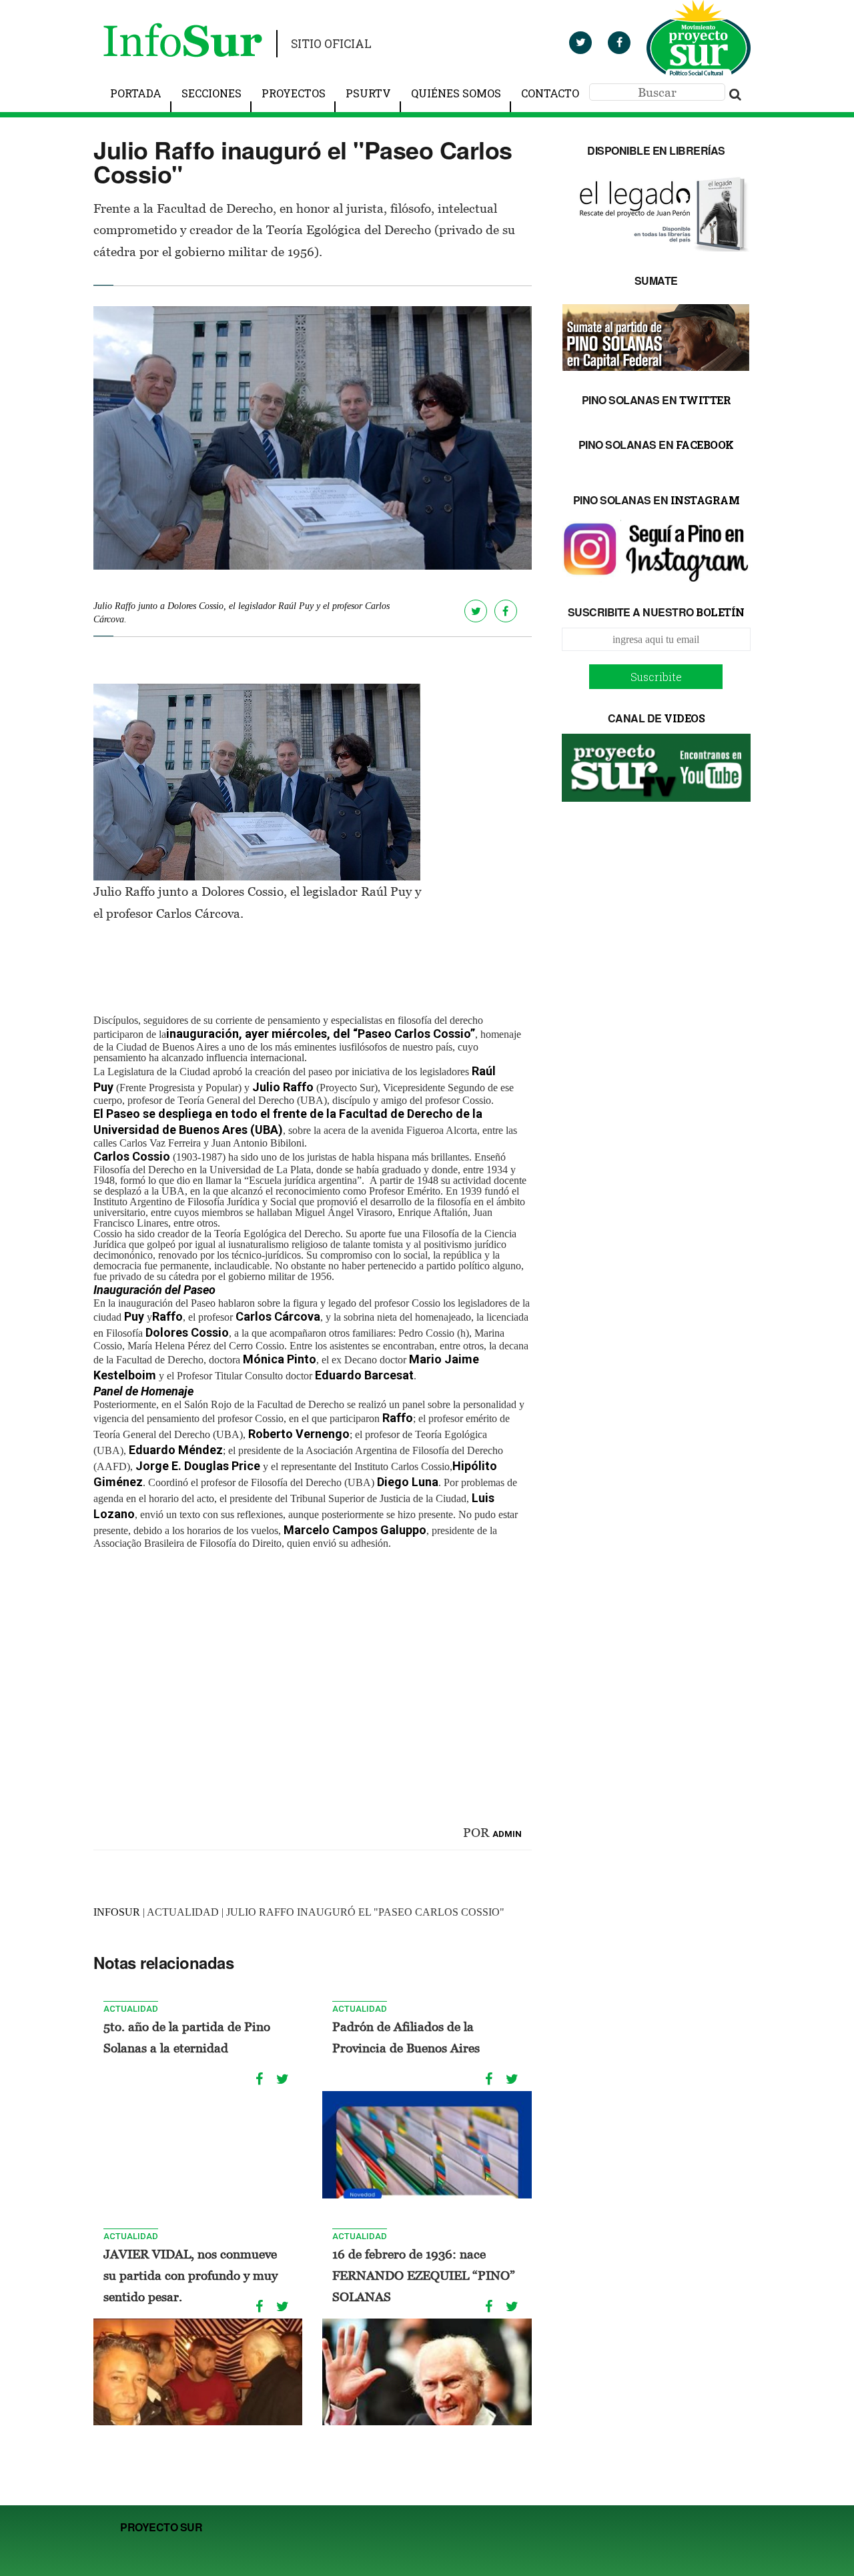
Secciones (211, 93)
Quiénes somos (456, 93)
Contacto (550, 93)
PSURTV (368, 93)
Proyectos (294, 93)
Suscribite (656, 677)
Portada (136, 93)
